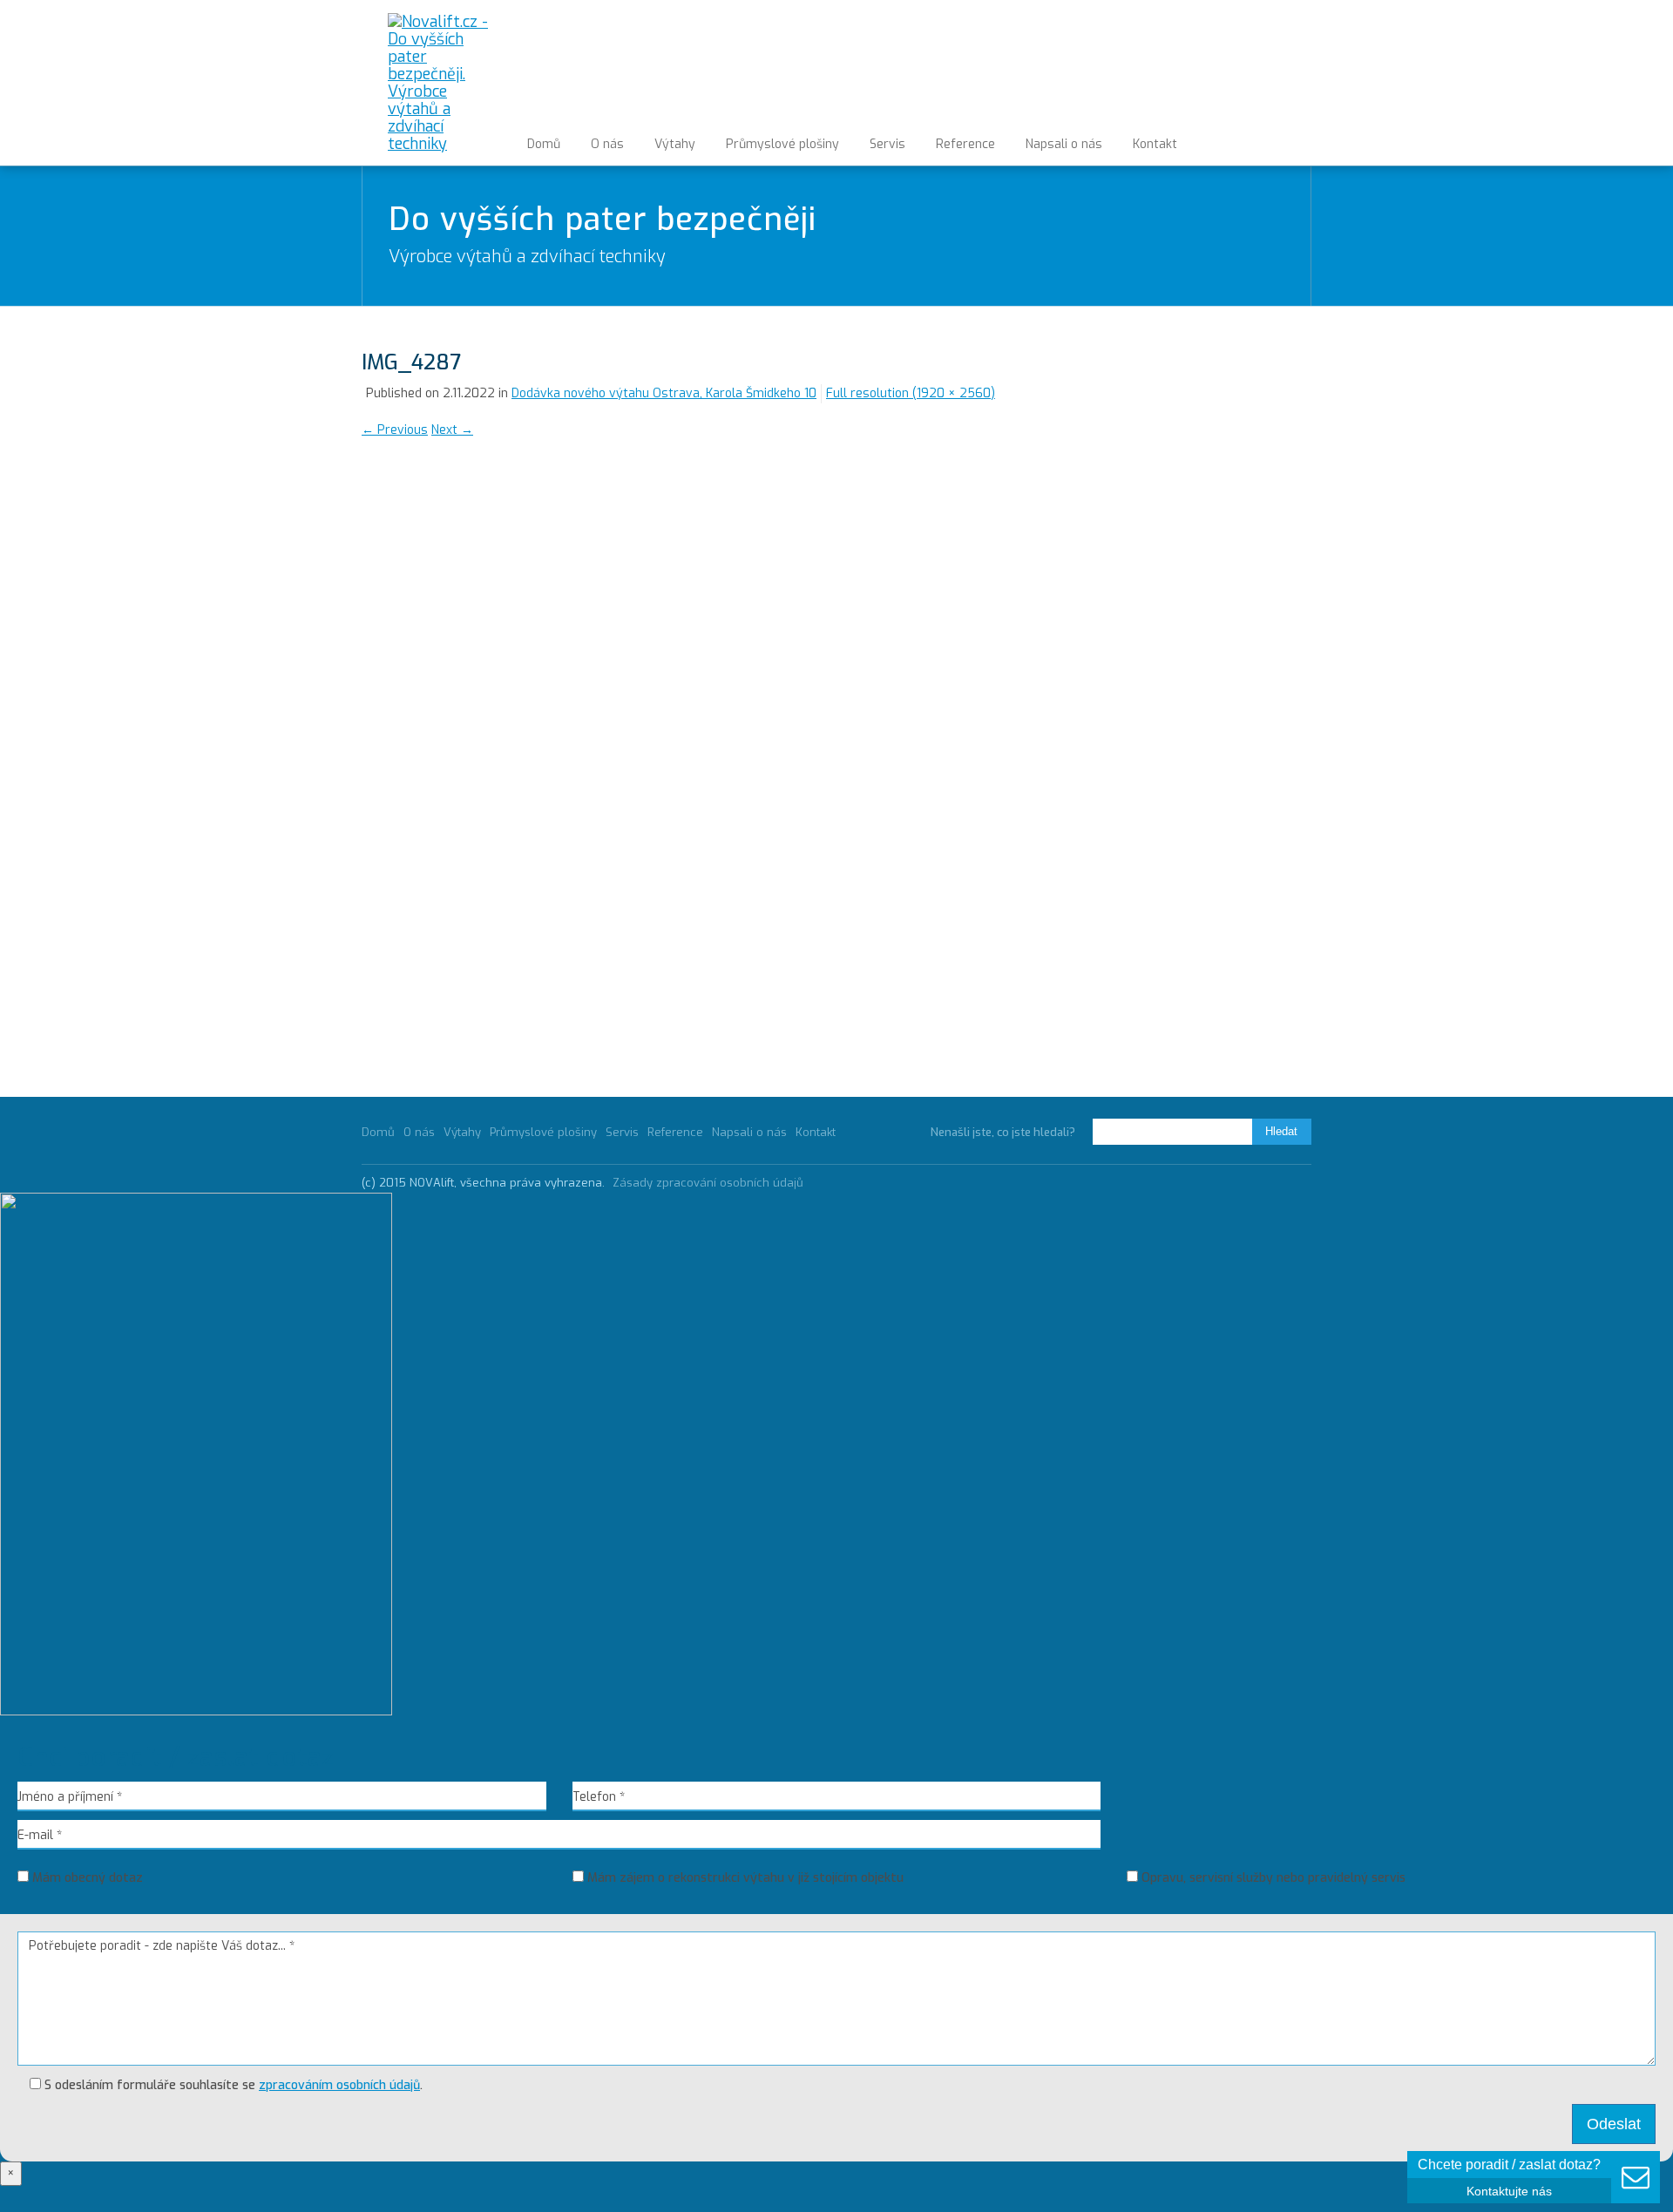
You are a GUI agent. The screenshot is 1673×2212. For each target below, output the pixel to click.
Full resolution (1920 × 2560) (911, 393)
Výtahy (675, 144)
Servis (887, 144)
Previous (395, 430)
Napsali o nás (1064, 144)
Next (452, 430)
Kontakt (1155, 144)
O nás (607, 144)
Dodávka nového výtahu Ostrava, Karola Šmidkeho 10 (664, 393)
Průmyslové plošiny (782, 144)
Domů (544, 144)
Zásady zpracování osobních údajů (708, 1183)
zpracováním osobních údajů (339, 2085)
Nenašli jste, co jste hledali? (1003, 1132)
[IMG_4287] (598, 755)
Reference (965, 144)
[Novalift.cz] (438, 83)
